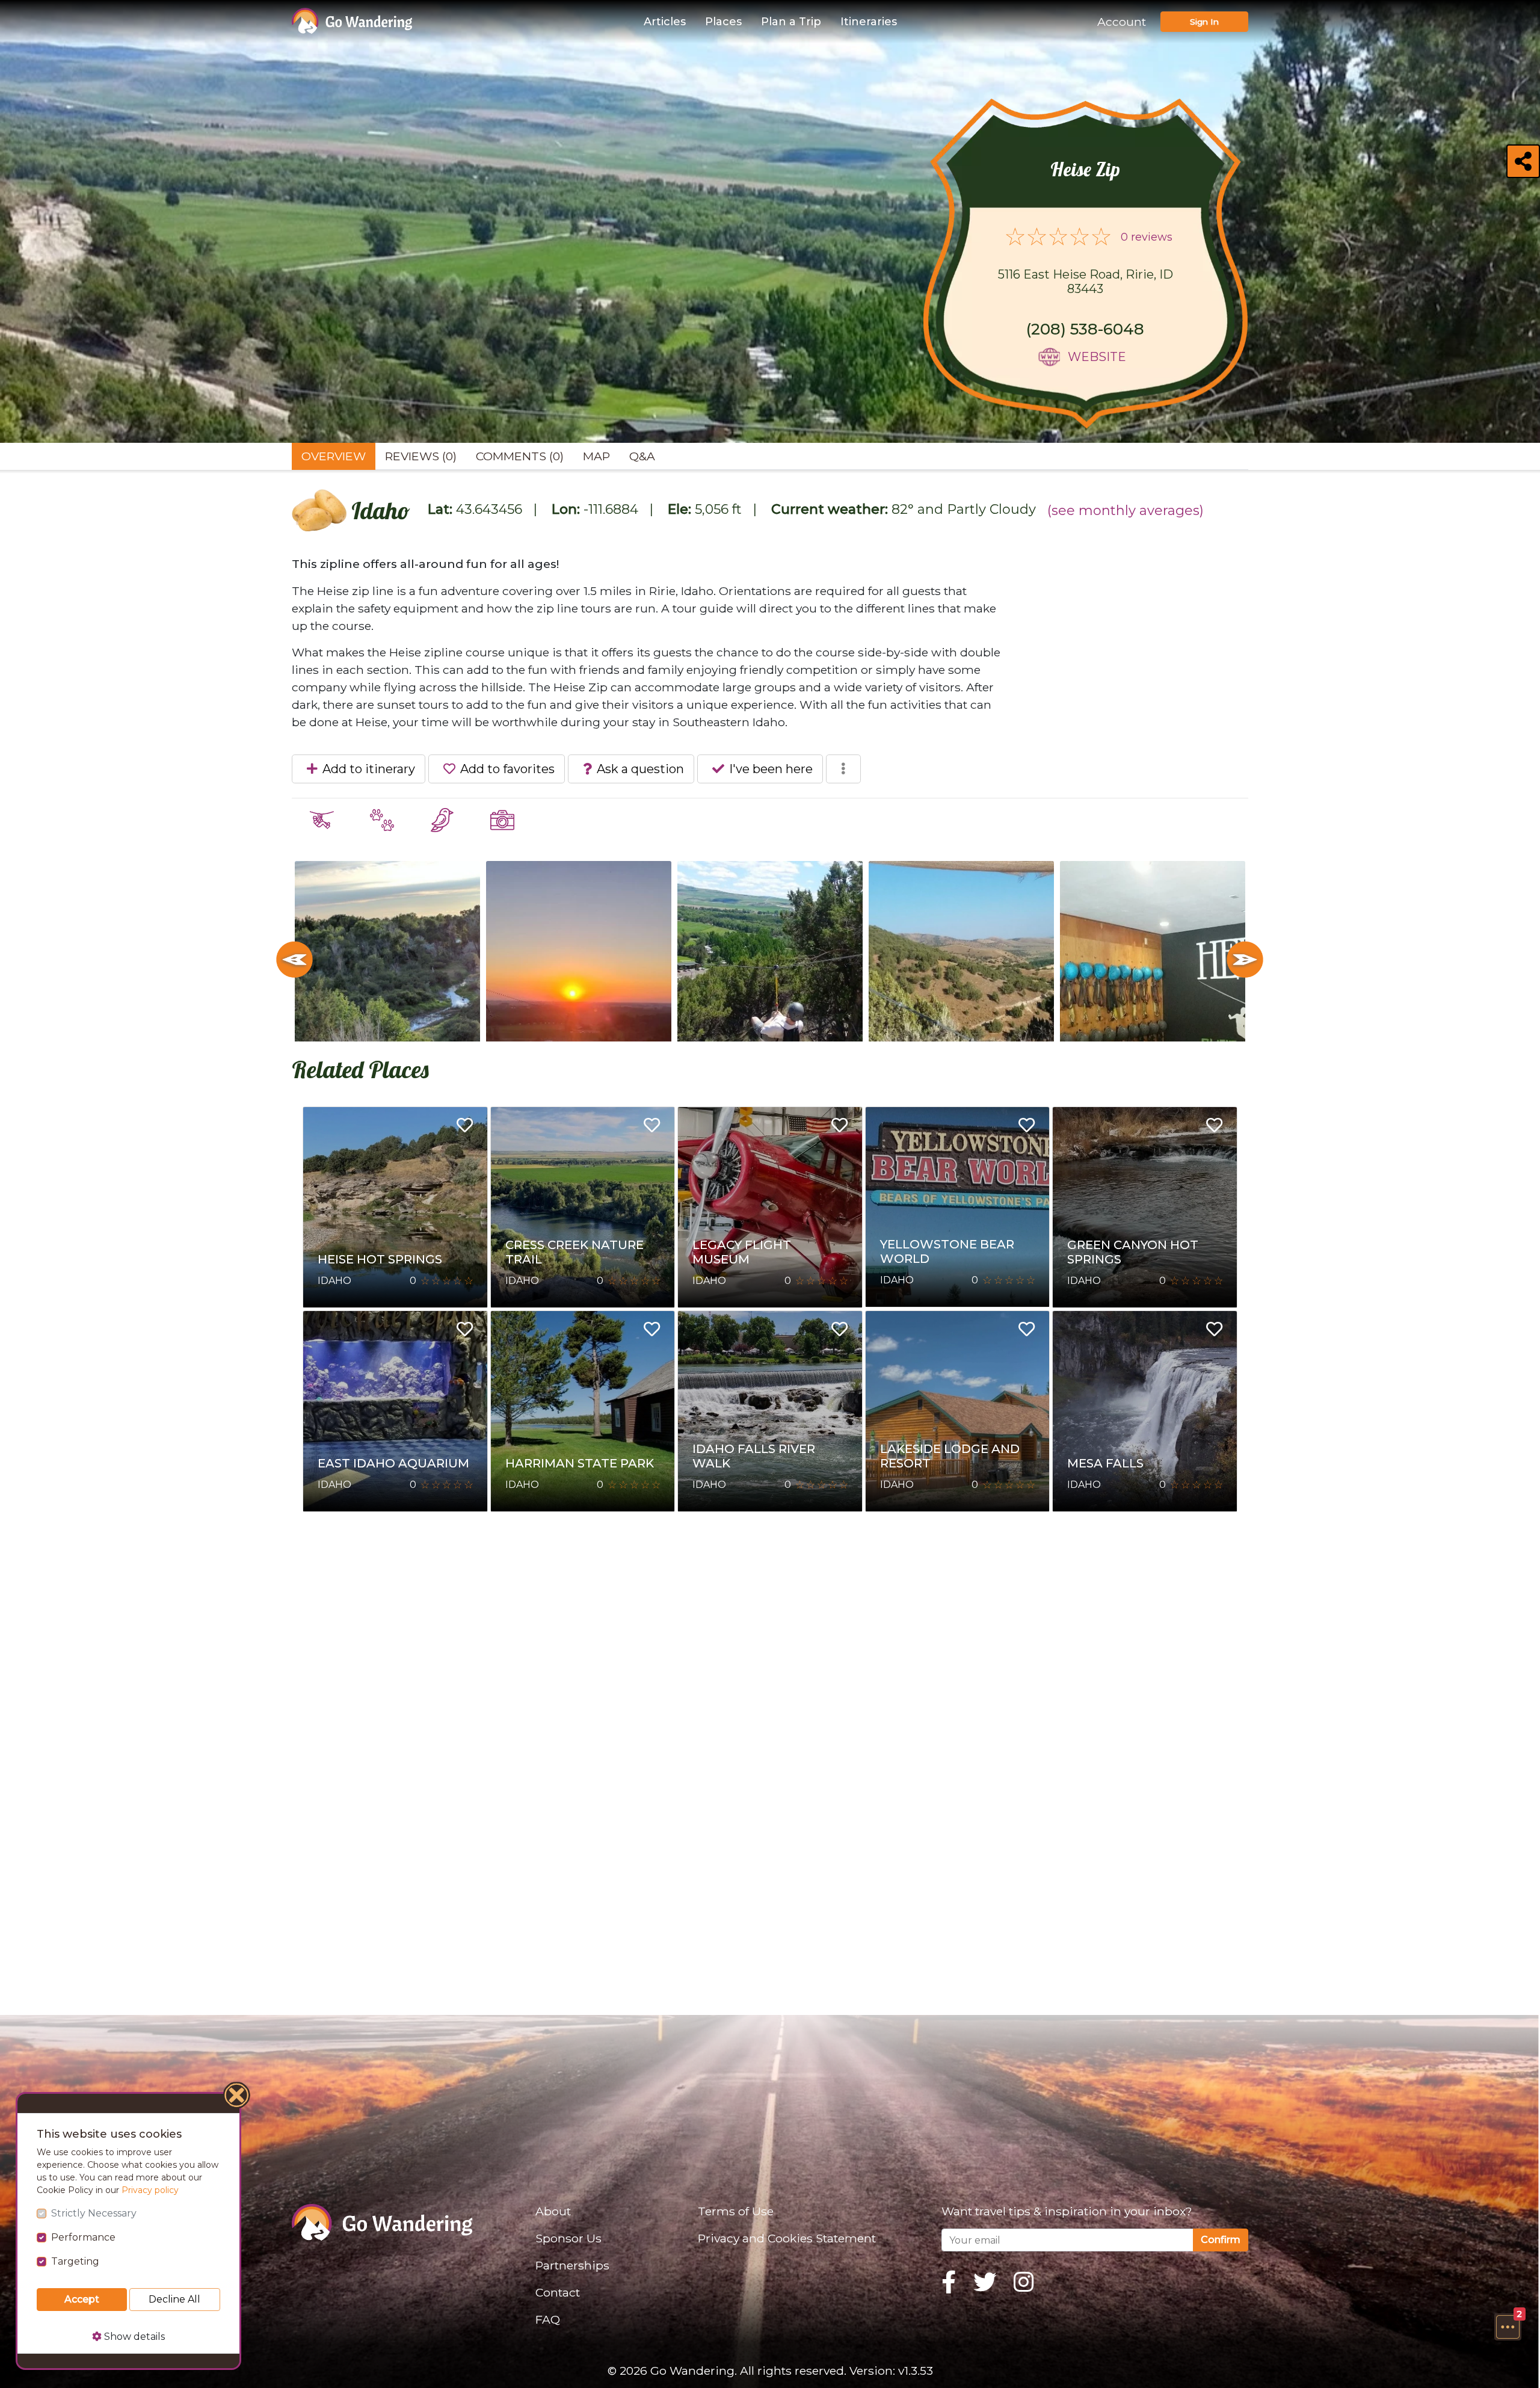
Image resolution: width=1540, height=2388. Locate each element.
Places (723, 22)
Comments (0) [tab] (520, 456)
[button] (1508, 2327)
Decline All (174, 2299)
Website (1097, 357)
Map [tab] (596, 456)
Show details (133, 2337)
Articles (665, 22)
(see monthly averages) (1126, 511)
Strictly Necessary (94, 2213)
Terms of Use (736, 2211)
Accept (82, 2299)
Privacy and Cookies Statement (787, 2238)
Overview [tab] (334, 456)
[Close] (237, 2097)
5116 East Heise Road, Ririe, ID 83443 (1086, 282)
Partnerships (572, 2265)
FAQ (548, 2319)
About (553, 2211)
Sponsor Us (568, 2238)
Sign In (1204, 22)
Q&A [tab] (642, 456)
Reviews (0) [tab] (421, 456)
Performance (83, 2237)
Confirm (1221, 2240)
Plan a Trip (791, 22)
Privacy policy (150, 2190)
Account (1122, 22)
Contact (558, 2292)
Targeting (75, 2261)
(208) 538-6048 (1085, 329)
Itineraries (869, 22)
